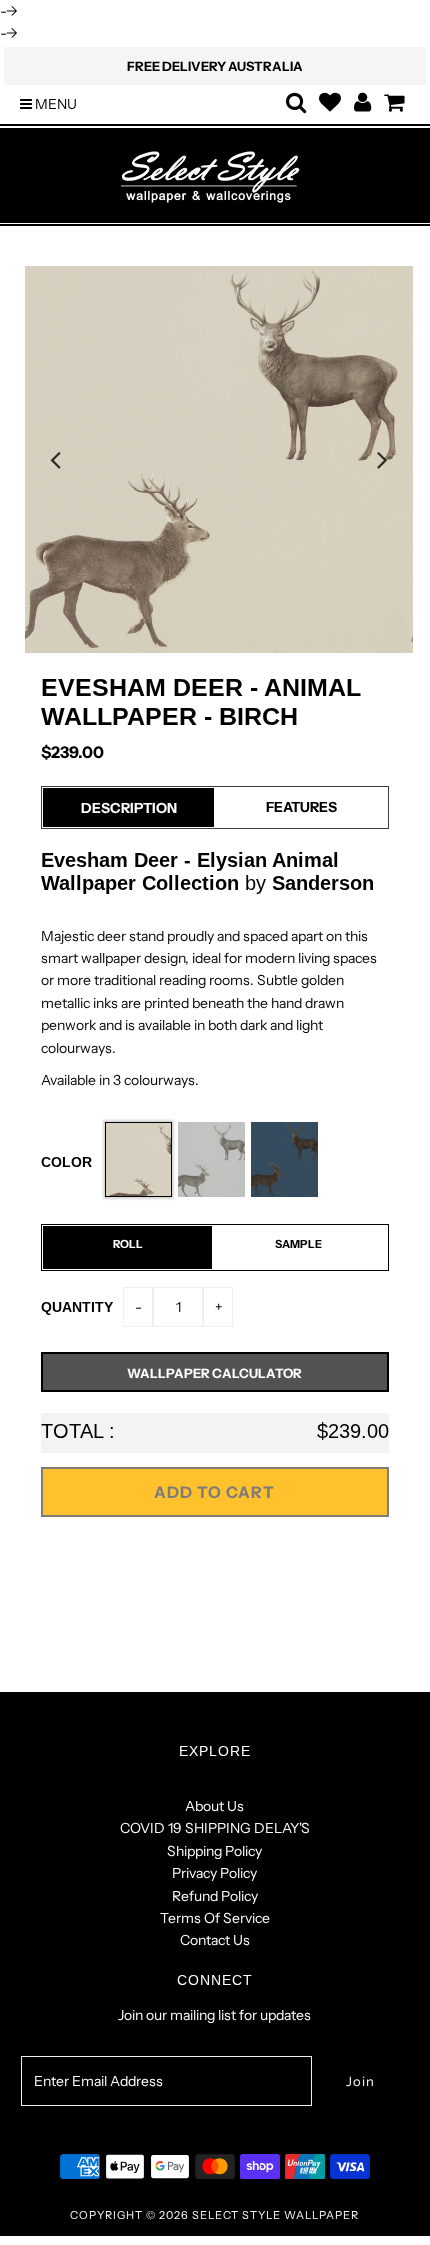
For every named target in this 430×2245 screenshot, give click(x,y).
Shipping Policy (214, 1851)
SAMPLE (298, 1244)
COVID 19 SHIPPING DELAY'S (215, 1828)
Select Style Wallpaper (275, 2215)
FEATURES (301, 807)
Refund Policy (215, 1896)
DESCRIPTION (129, 808)
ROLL (128, 1244)
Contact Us (215, 1940)
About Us (214, 1806)
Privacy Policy (214, 1873)
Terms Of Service (215, 1918)
